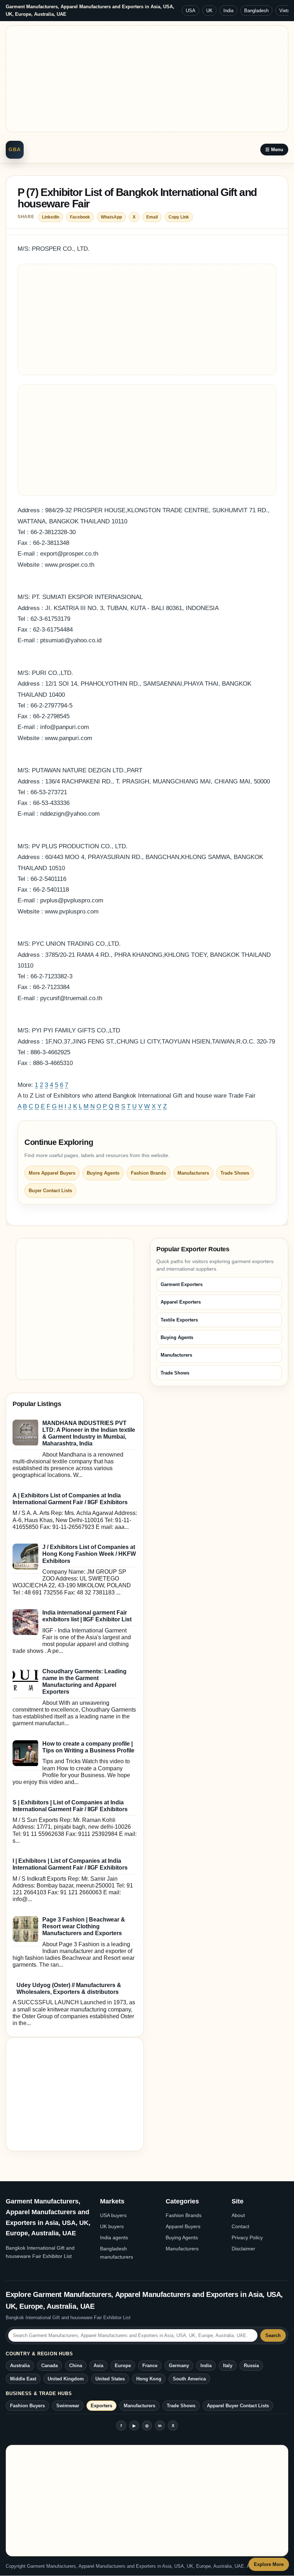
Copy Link (179, 217)
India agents (114, 2237)
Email (152, 217)
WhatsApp (111, 217)
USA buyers (113, 2215)
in (160, 2426)
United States (110, 2379)
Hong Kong (149, 2379)
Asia (98, 2366)
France (150, 2366)
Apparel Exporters (181, 1302)
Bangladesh (256, 11)
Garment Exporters (182, 1284)
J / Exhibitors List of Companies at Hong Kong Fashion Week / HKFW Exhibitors (89, 1554)
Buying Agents (103, 1173)
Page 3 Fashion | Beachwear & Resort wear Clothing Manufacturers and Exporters (84, 1926)
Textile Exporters (179, 1320)
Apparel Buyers (183, 2226)
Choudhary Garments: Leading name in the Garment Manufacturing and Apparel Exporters (84, 1682)
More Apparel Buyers (52, 1173)
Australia (20, 2366)
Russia (251, 2366)
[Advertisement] (147, 79)
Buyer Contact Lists (50, 1191)
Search (273, 2335)
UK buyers (112, 2226)
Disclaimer (243, 2249)
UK (209, 11)
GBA (15, 149)
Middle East (23, 2379)
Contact (240, 2226)
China (76, 2366)
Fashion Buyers (27, 2406)
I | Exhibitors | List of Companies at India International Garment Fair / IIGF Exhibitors (70, 1864)
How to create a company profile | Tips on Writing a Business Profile (88, 1747)
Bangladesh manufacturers (117, 2253)
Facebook (80, 217)
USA (191, 11)
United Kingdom (66, 2379)
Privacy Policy (247, 2237)
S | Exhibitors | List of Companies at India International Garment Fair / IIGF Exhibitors (70, 1806)
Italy (228, 2366)
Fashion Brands (148, 1173)
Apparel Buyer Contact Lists (238, 2406)
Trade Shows (235, 1173)
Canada (49, 2366)
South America (189, 2379)
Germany (179, 2366)
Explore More (269, 2564)
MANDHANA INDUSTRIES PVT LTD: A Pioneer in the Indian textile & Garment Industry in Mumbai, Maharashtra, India (89, 1433)
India (228, 11)
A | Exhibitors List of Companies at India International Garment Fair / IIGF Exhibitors (70, 1499)
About (238, 2215)
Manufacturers (193, 1173)
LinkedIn (51, 217)
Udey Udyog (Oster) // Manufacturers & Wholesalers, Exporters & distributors (69, 1989)
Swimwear (68, 2406)
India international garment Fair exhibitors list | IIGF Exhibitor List (87, 1616)
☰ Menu (274, 150)
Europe (123, 2366)
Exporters (101, 2406)
